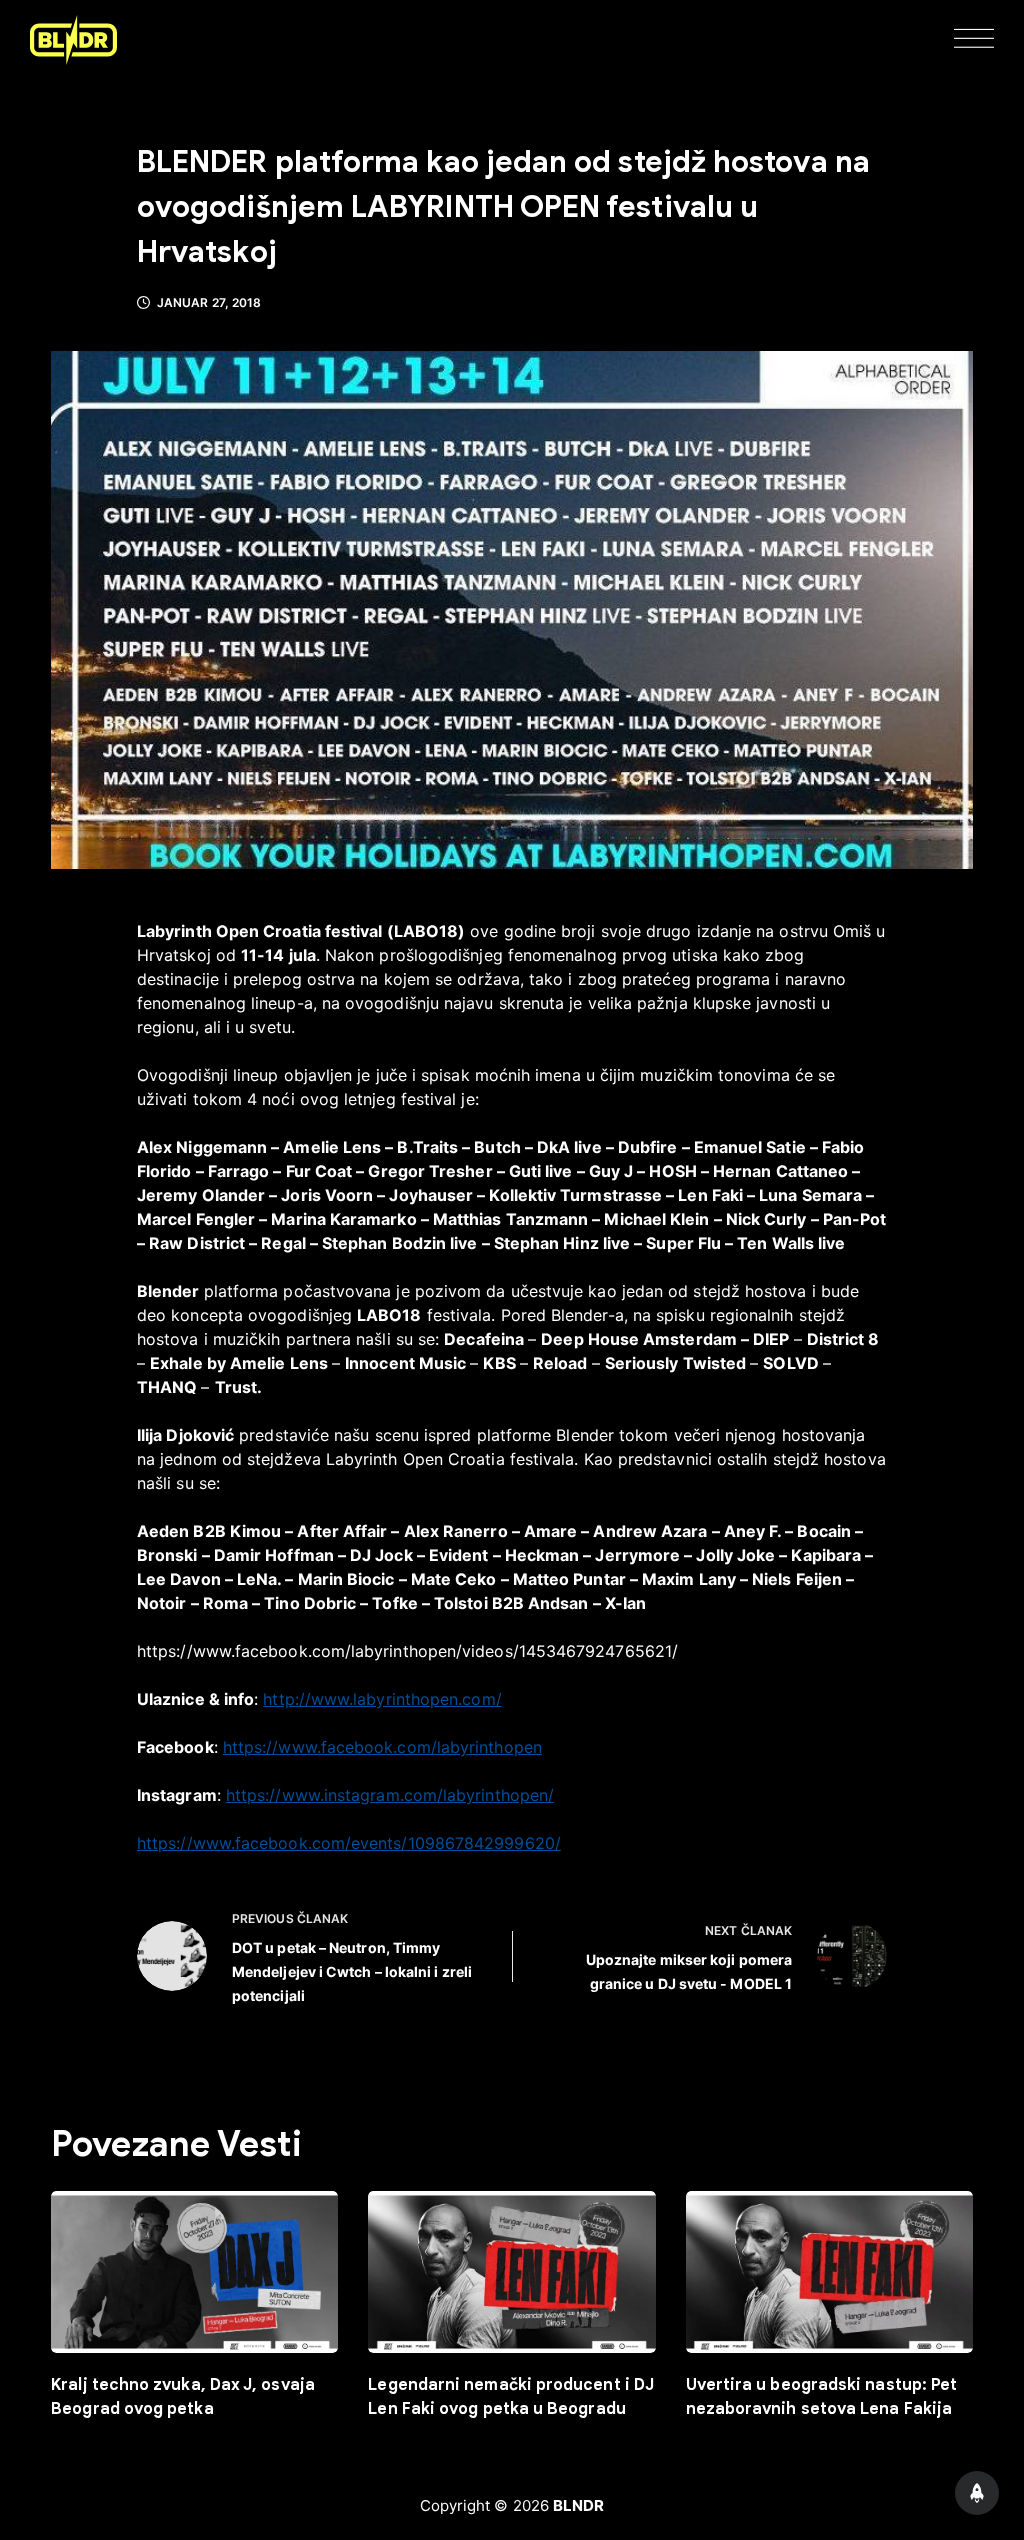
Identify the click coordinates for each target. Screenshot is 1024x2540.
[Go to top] (977, 2493)
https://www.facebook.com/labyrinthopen (382, 1747)
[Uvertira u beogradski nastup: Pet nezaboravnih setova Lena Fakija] (829, 2272)
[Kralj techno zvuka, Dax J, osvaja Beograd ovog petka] (194, 2272)
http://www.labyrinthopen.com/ (382, 1699)
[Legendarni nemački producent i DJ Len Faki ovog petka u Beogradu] (511, 2272)
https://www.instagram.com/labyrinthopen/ (390, 1795)
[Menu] (974, 40)
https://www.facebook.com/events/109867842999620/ (349, 1843)
